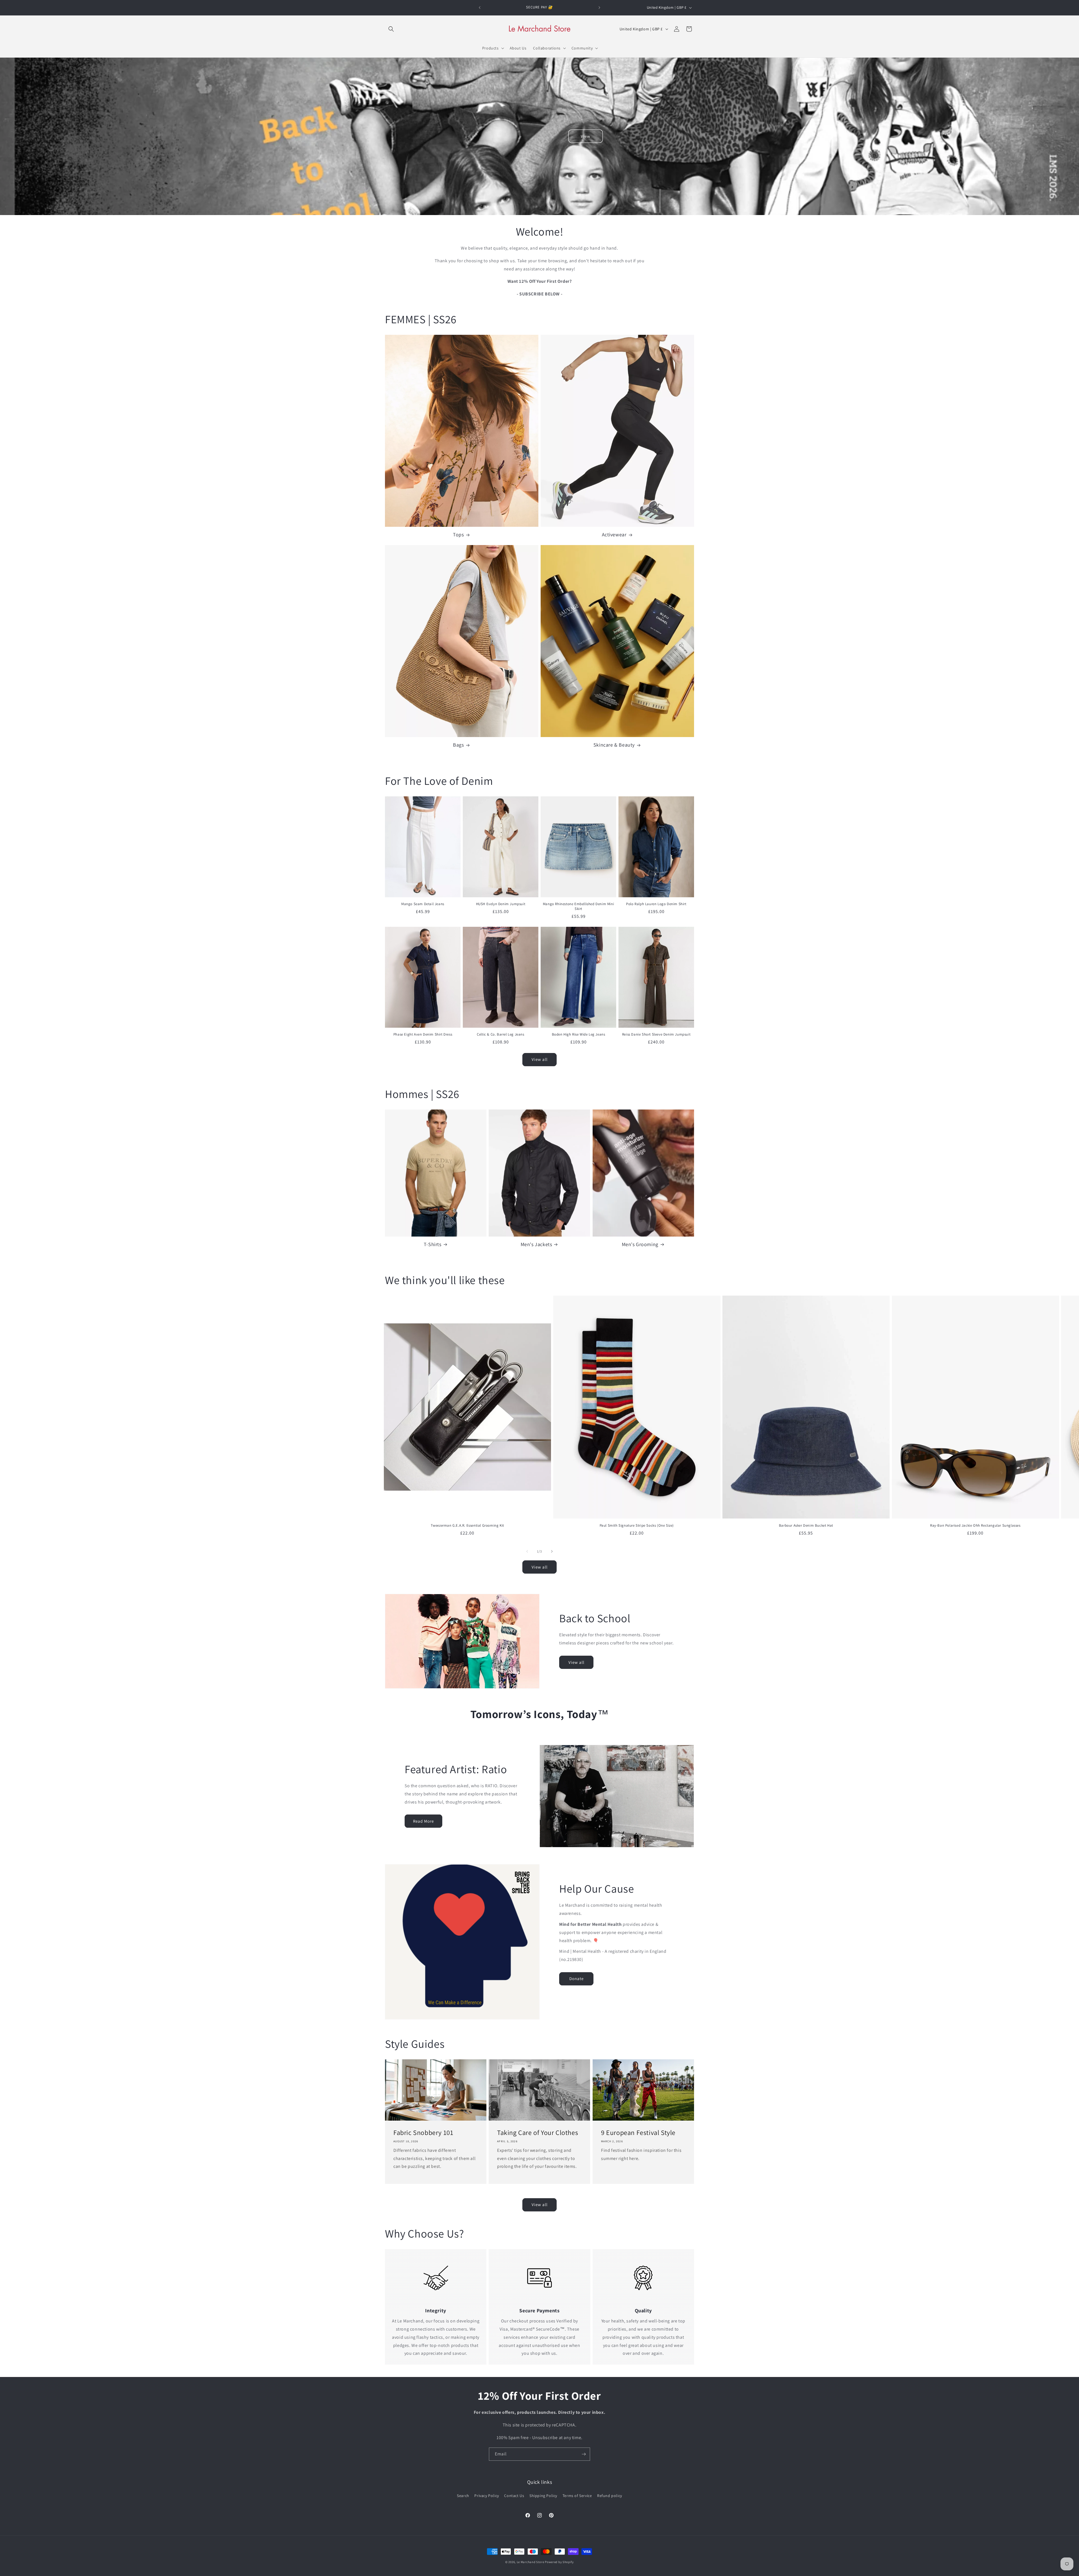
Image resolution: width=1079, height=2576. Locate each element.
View (586, 136)
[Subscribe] (584, 2454)
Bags (458, 745)
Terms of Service (577, 2496)
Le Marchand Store (531, 2562)
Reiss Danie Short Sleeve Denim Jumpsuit (656, 1034)
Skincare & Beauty (614, 745)
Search (463, 2496)
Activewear (614, 535)
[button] (391, 29)
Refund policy (610, 2496)
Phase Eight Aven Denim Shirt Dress (423, 1034)
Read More (423, 1821)
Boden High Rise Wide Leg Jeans (579, 1034)
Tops (458, 535)
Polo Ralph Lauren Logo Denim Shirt (656, 904)
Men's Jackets (536, 1244)
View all (540, 1059)
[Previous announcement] (480, 8)
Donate (576, 1979)
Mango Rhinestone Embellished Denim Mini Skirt (578, 906)
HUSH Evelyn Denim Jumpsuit (501, 904)
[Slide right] (552, 1551)
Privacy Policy (487, 2496)
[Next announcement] (599, 8)
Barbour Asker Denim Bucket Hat (806, 1526)
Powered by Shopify (559, 2562)
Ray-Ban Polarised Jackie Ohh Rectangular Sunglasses (975, 1526)
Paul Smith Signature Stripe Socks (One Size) (637, 1526)
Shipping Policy (543, 2496)
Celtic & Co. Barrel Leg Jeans (500, 1034)
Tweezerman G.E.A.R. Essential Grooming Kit (467, 1526)
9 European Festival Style (638, 2133)
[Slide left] (527, 1551)
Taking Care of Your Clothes (538, 2133)
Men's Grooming (640, 1244)
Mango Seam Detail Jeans (423, 904)
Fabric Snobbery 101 (423, 2133)
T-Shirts (433, 1244)
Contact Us (514, 2496)
